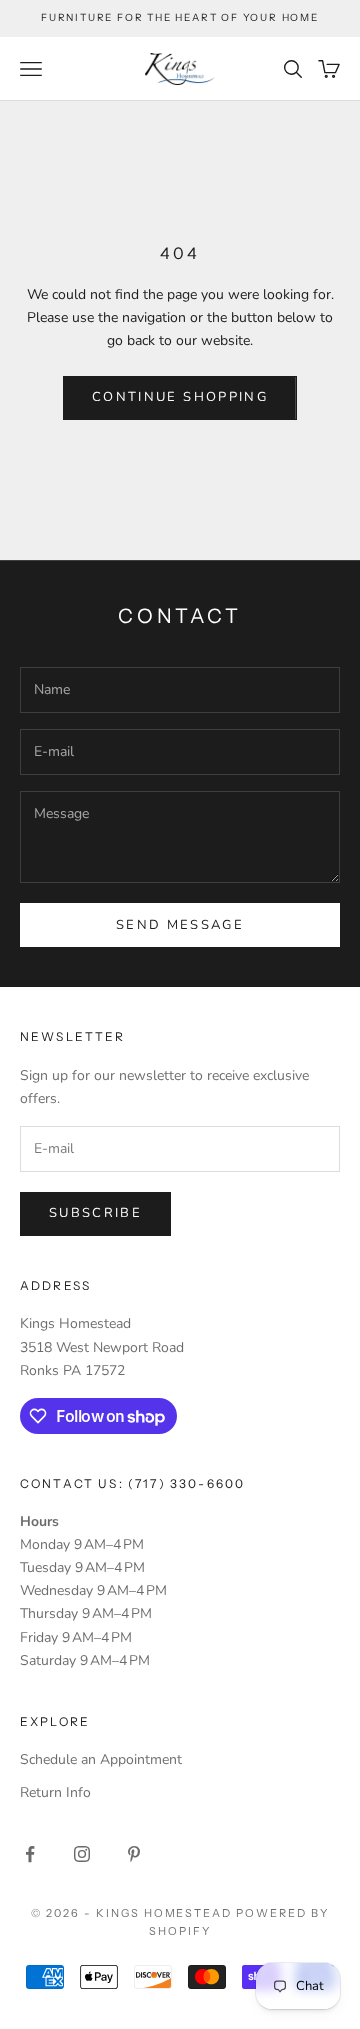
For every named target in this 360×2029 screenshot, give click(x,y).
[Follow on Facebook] (30, 1854)
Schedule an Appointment (101, 1759)
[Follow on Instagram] (82, 1854)
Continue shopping (180, 397)
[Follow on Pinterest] (134, 1854)
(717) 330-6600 (186, 1483)
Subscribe (95, 1213)
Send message (180, 925)
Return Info (55, 1792)
